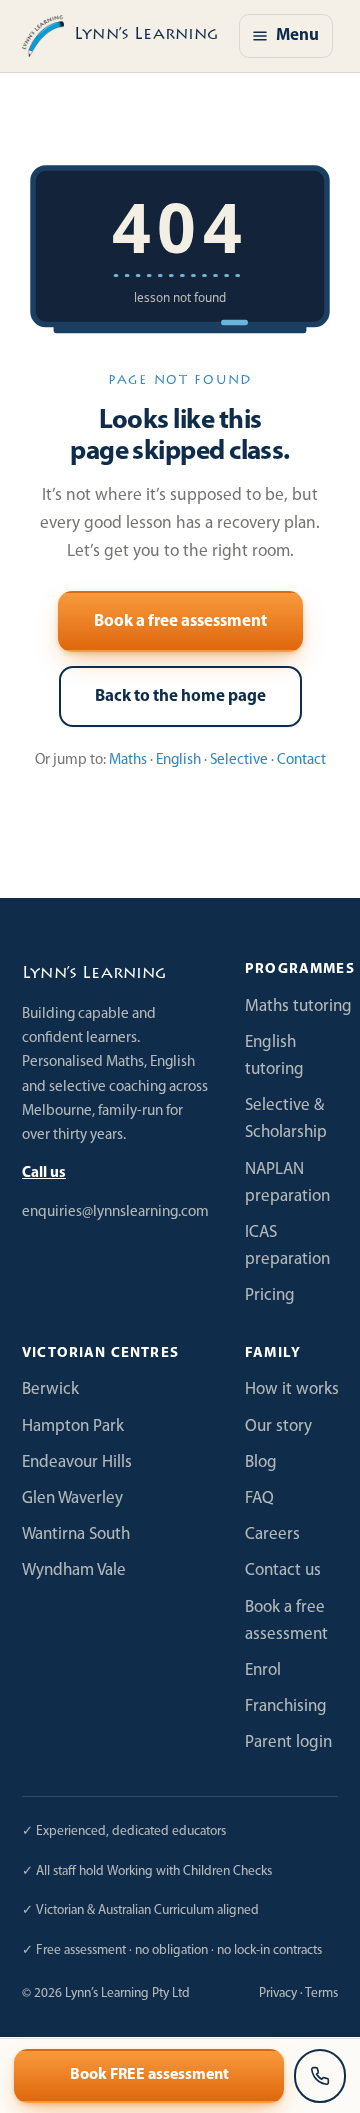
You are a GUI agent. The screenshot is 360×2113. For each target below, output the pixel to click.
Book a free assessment (180, 621)
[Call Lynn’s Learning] (320, 2076)
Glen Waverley (72, 1498)
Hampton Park (73, 1426)
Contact (301, 760)
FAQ (259, 1498)
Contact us (283, 1570)
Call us (44, 1173)
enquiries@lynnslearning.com (115, 1212)
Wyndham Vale (74, 1570)
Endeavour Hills (77, 1462)
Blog (261, 1462)
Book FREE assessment (149, 2075)
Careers (272, 1534)
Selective (239, 760)
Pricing (270, 1295)
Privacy (278, 1993)
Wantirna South (76, 1534)
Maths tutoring (298, 1006)
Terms (321, 1993)
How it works (292, 1389)
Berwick (50, 1389)
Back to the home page (180, 696)
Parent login (288, 1742)
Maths (128, 760)
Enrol (263, 1670)
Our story (278, 1426)
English (178, 760)
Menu (297, 35)
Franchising (286, 1706)
